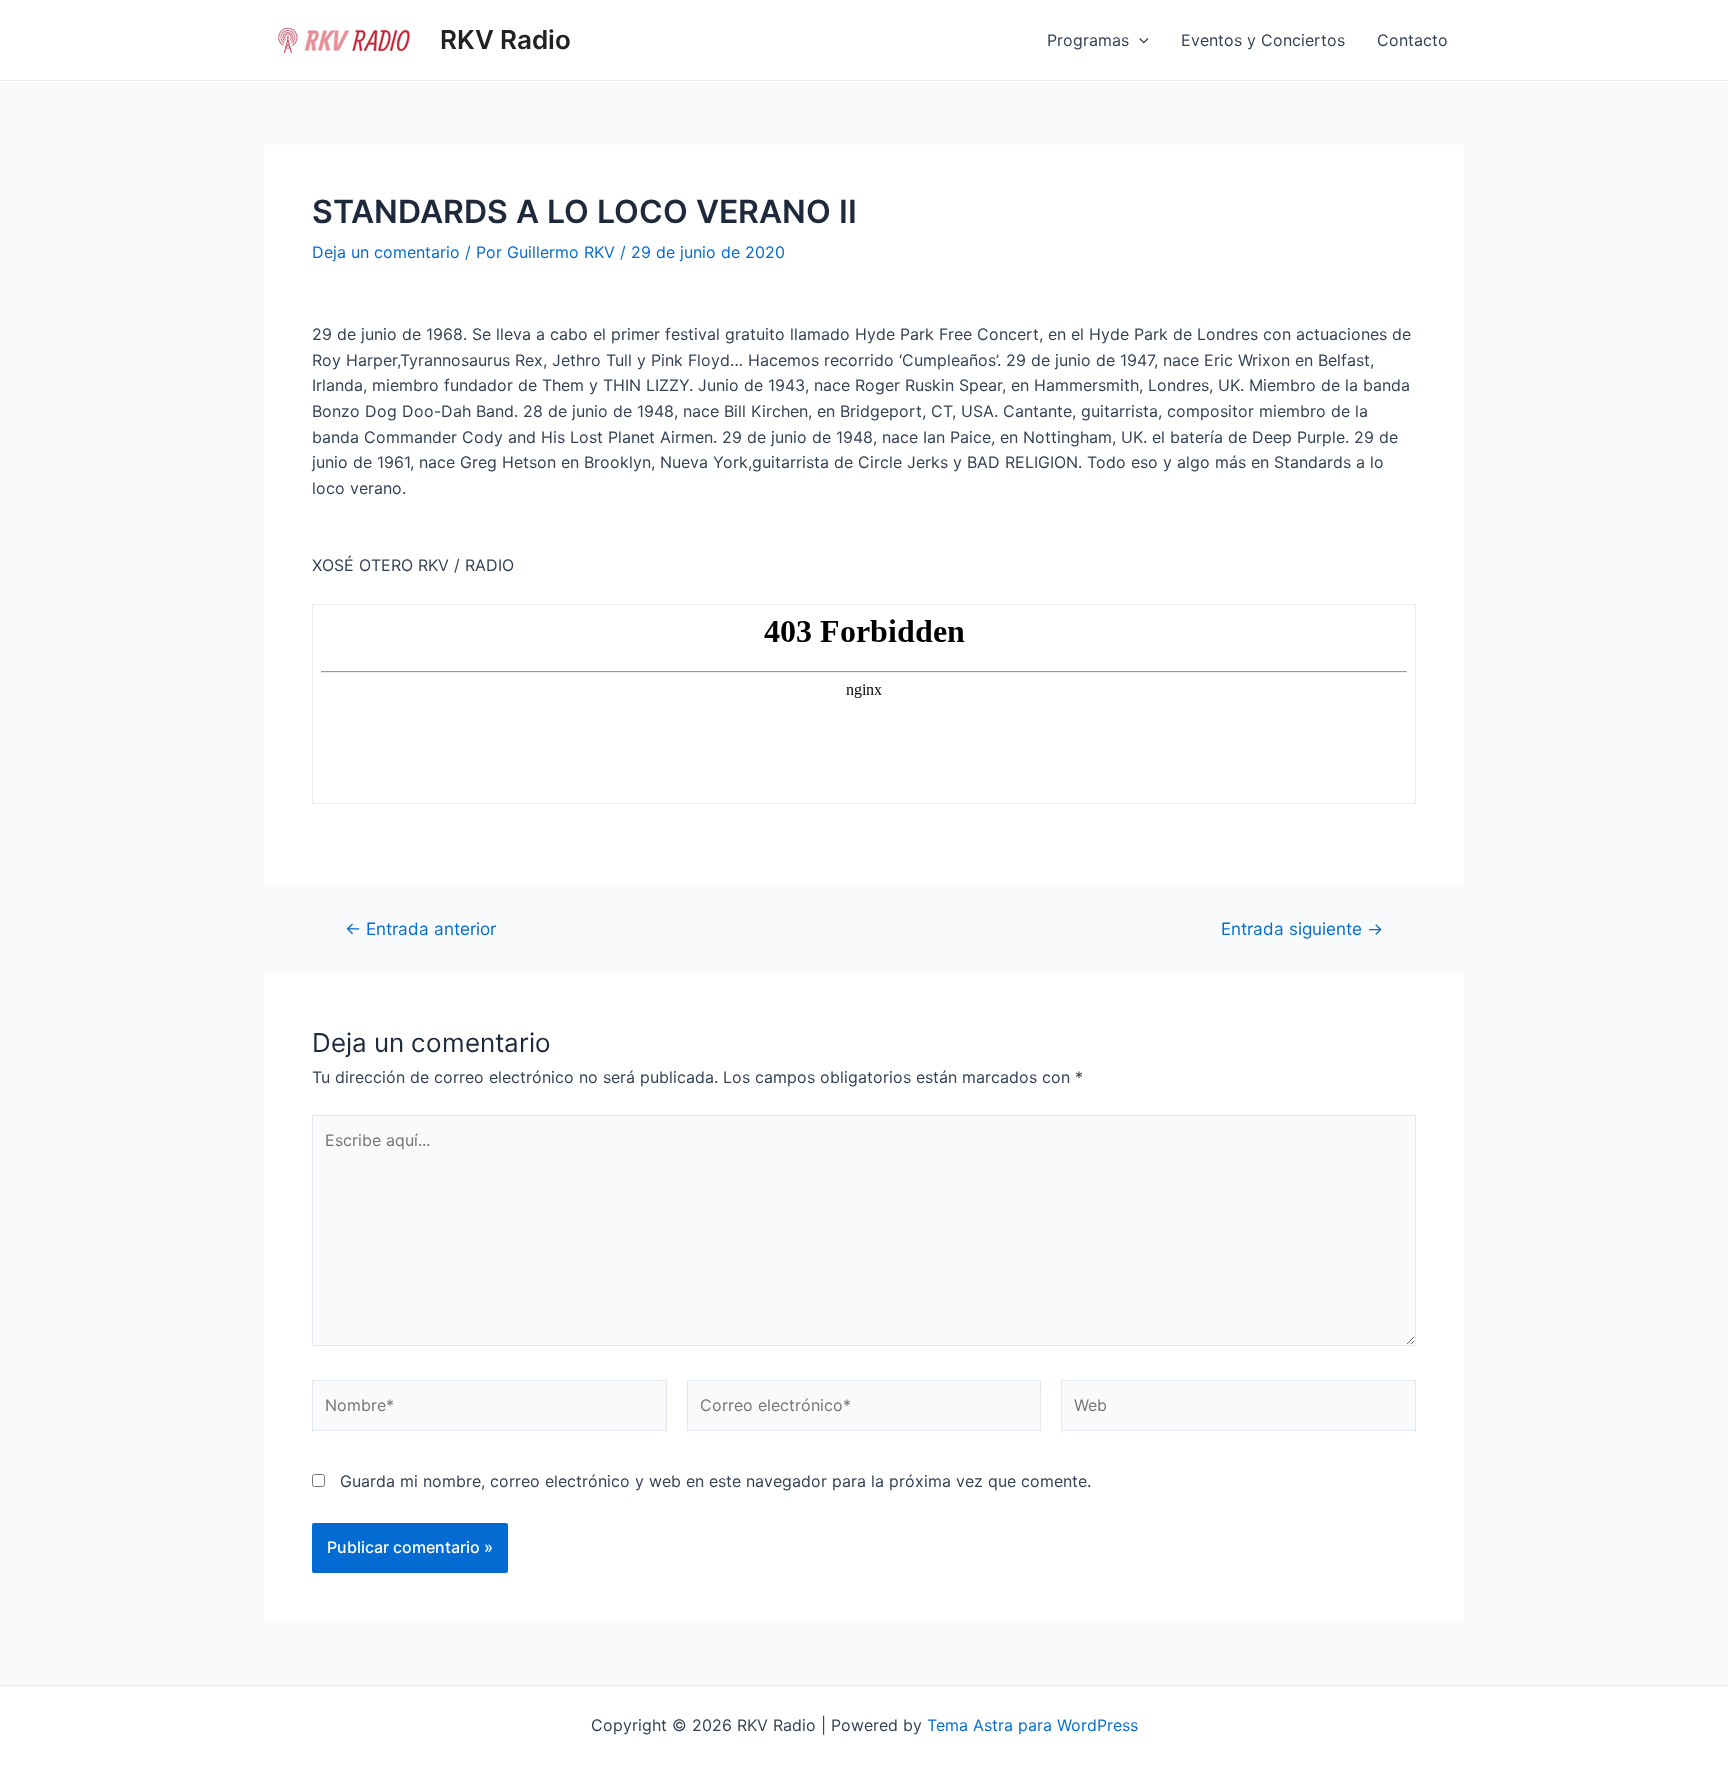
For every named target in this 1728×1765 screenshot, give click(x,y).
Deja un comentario (386, 252)
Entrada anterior (420, 928)
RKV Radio (505, 39)
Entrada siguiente (1302, 928)
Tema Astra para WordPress (1032, 1725)
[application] (1139, 40)
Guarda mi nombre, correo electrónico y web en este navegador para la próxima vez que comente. (715, 1481)
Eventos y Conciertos (1263, 40)
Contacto (1412, 40)
